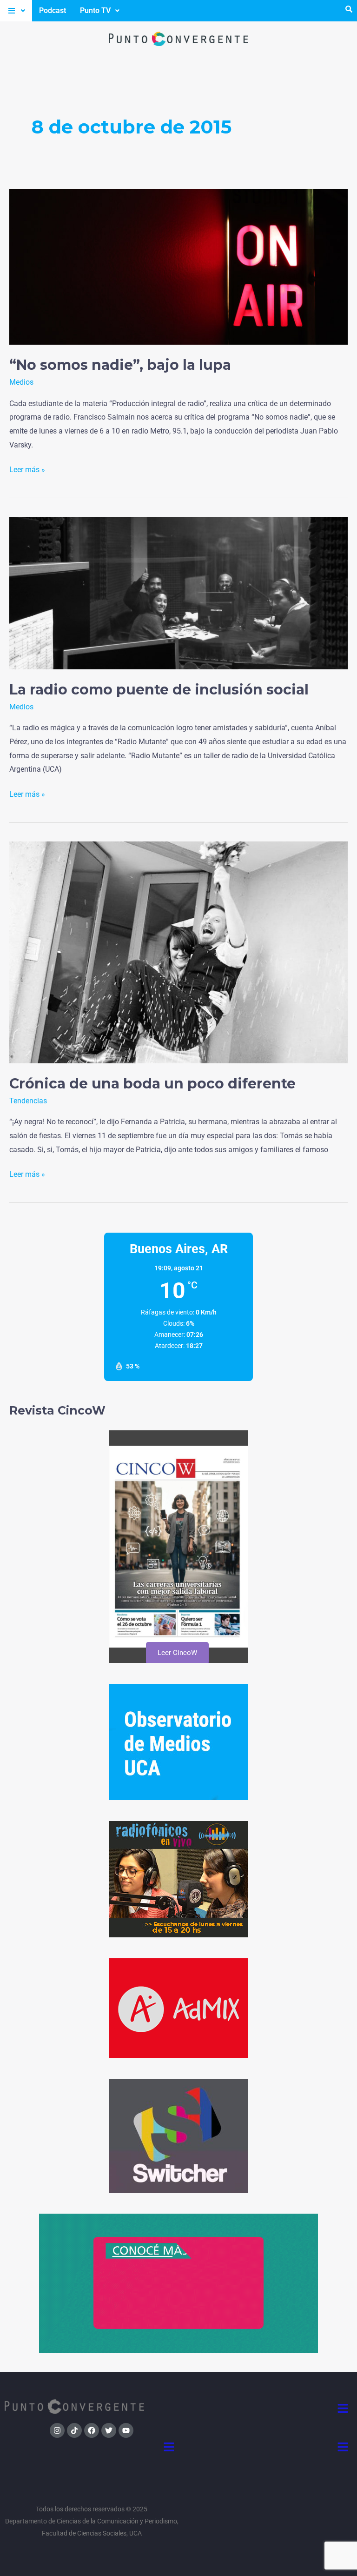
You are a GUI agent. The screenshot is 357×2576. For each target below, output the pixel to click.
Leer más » (27, 468)
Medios (21, 382)
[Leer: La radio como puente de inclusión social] (178, 592)
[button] (16, 11)
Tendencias (28, 1101)
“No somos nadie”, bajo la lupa (120, 365)
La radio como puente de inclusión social (159, 690)
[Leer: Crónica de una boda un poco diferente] (178, 951)
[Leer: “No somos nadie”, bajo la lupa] (178, 266)
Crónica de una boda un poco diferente (152, 1084)
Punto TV (95, 10)
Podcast (53, 10)
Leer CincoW (177, 1653)
